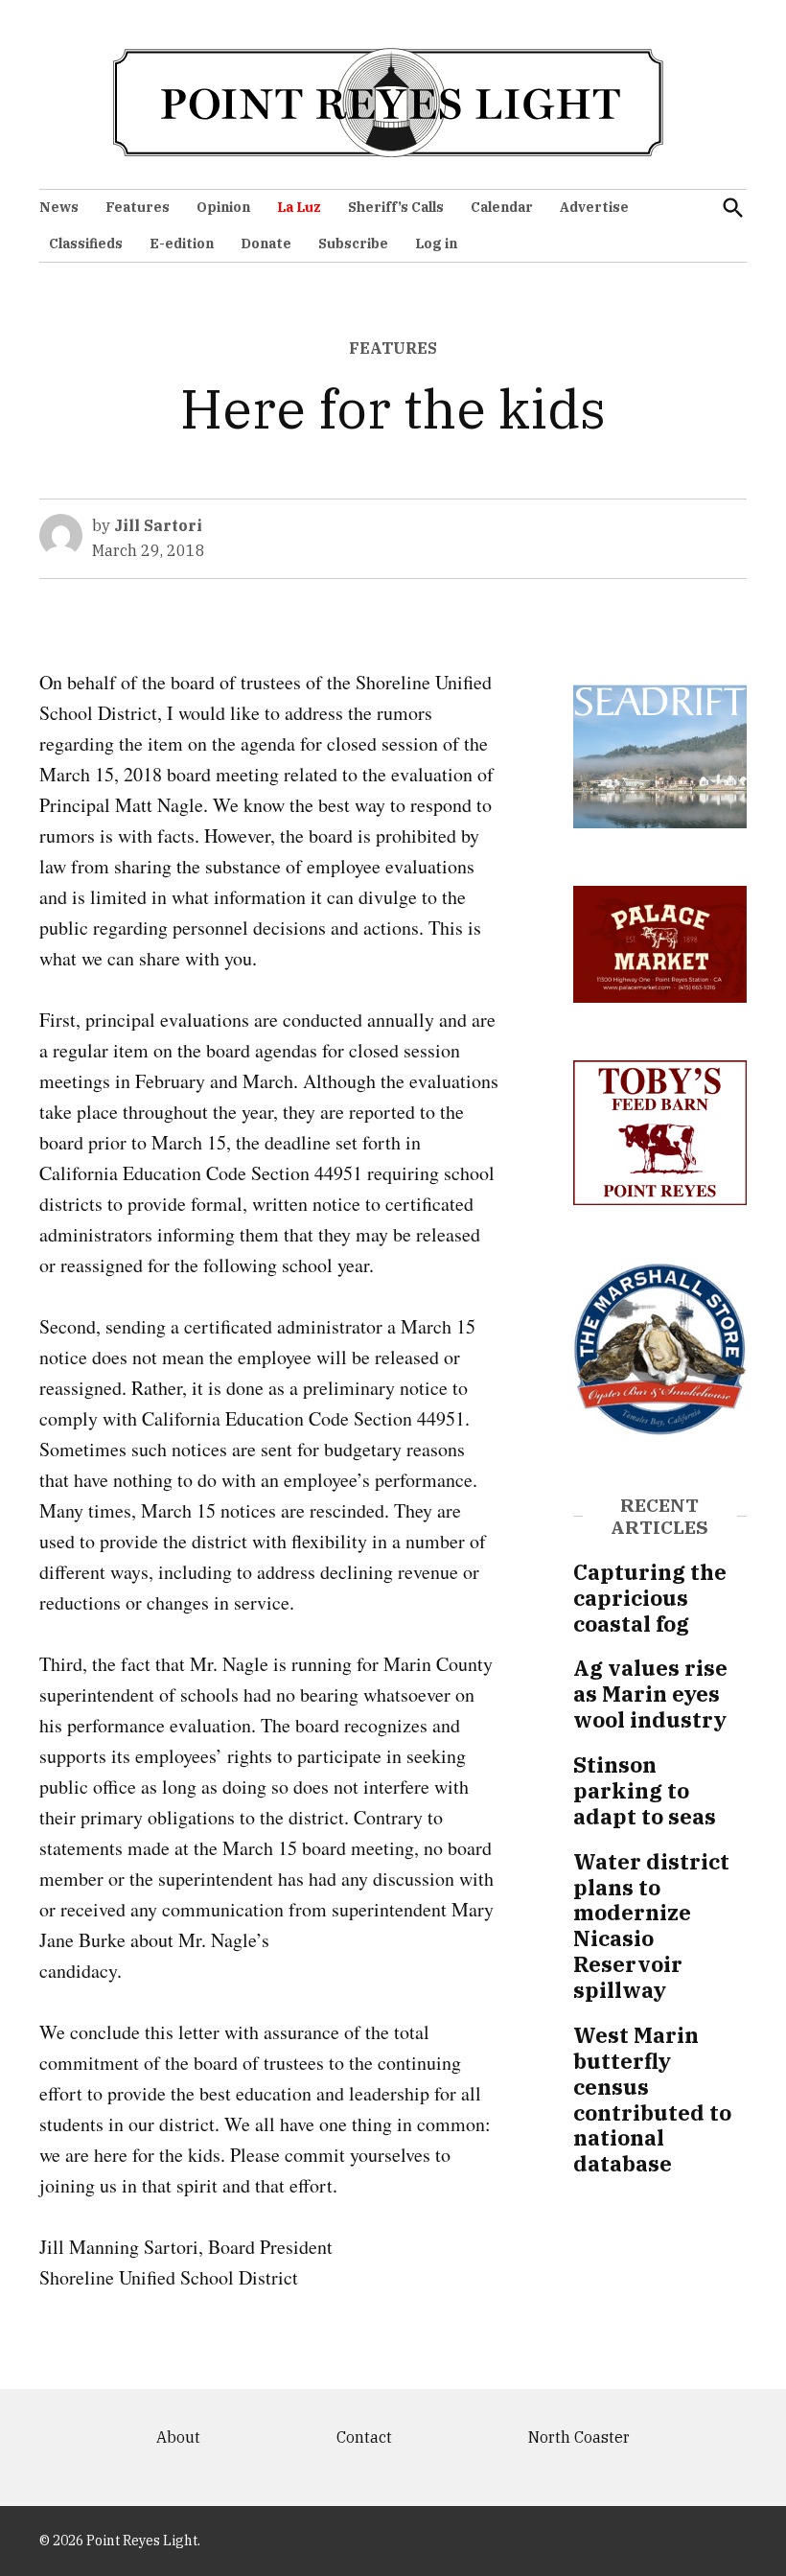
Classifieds (86, 244)
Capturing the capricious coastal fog (650, 1598)
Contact (364, 2437)
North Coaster (579, 2437)
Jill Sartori (158, 525)
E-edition (182, 244)
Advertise (594, 207)
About (178, 2437)
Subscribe (353, 244)
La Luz (299, 207)
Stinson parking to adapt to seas (645, 1790)
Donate (266, 244)
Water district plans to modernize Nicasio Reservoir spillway (651, 1926)
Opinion (223, 207)
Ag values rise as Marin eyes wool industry (650, 1694)
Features (138, 207)
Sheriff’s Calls (396, 207)
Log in (436, 244)
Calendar (502, 207)
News (59, 207)
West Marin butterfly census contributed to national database (652, 2099)
